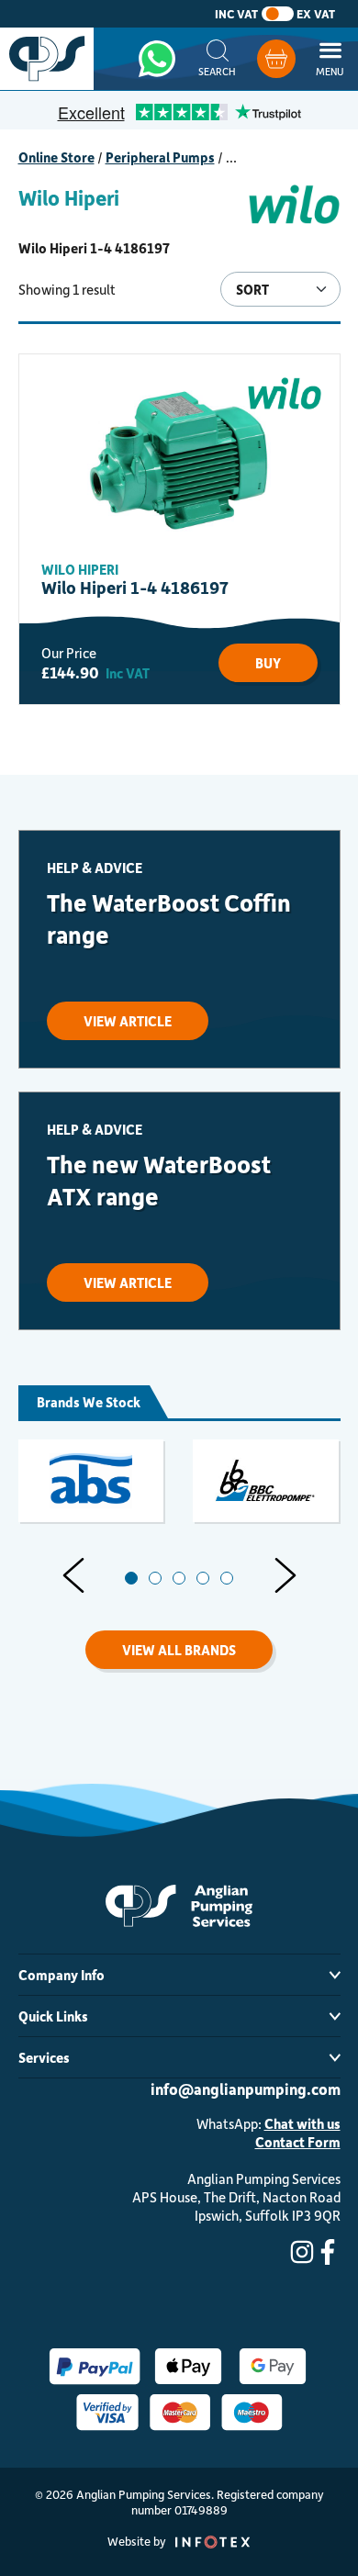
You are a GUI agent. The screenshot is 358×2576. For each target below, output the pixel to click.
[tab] (131, 1578)
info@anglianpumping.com (246, 2089)
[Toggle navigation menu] (330, 59)
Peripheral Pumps (160, 157)
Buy (268, 663)
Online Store (56, 157)
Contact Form (298, 2142)
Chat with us (302, 2123)
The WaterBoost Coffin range (169, 918)
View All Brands (179, 1650)
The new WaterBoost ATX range (159, 1180)
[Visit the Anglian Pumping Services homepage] (47, 59)
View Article (128, 1021)
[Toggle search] (217, 59)
